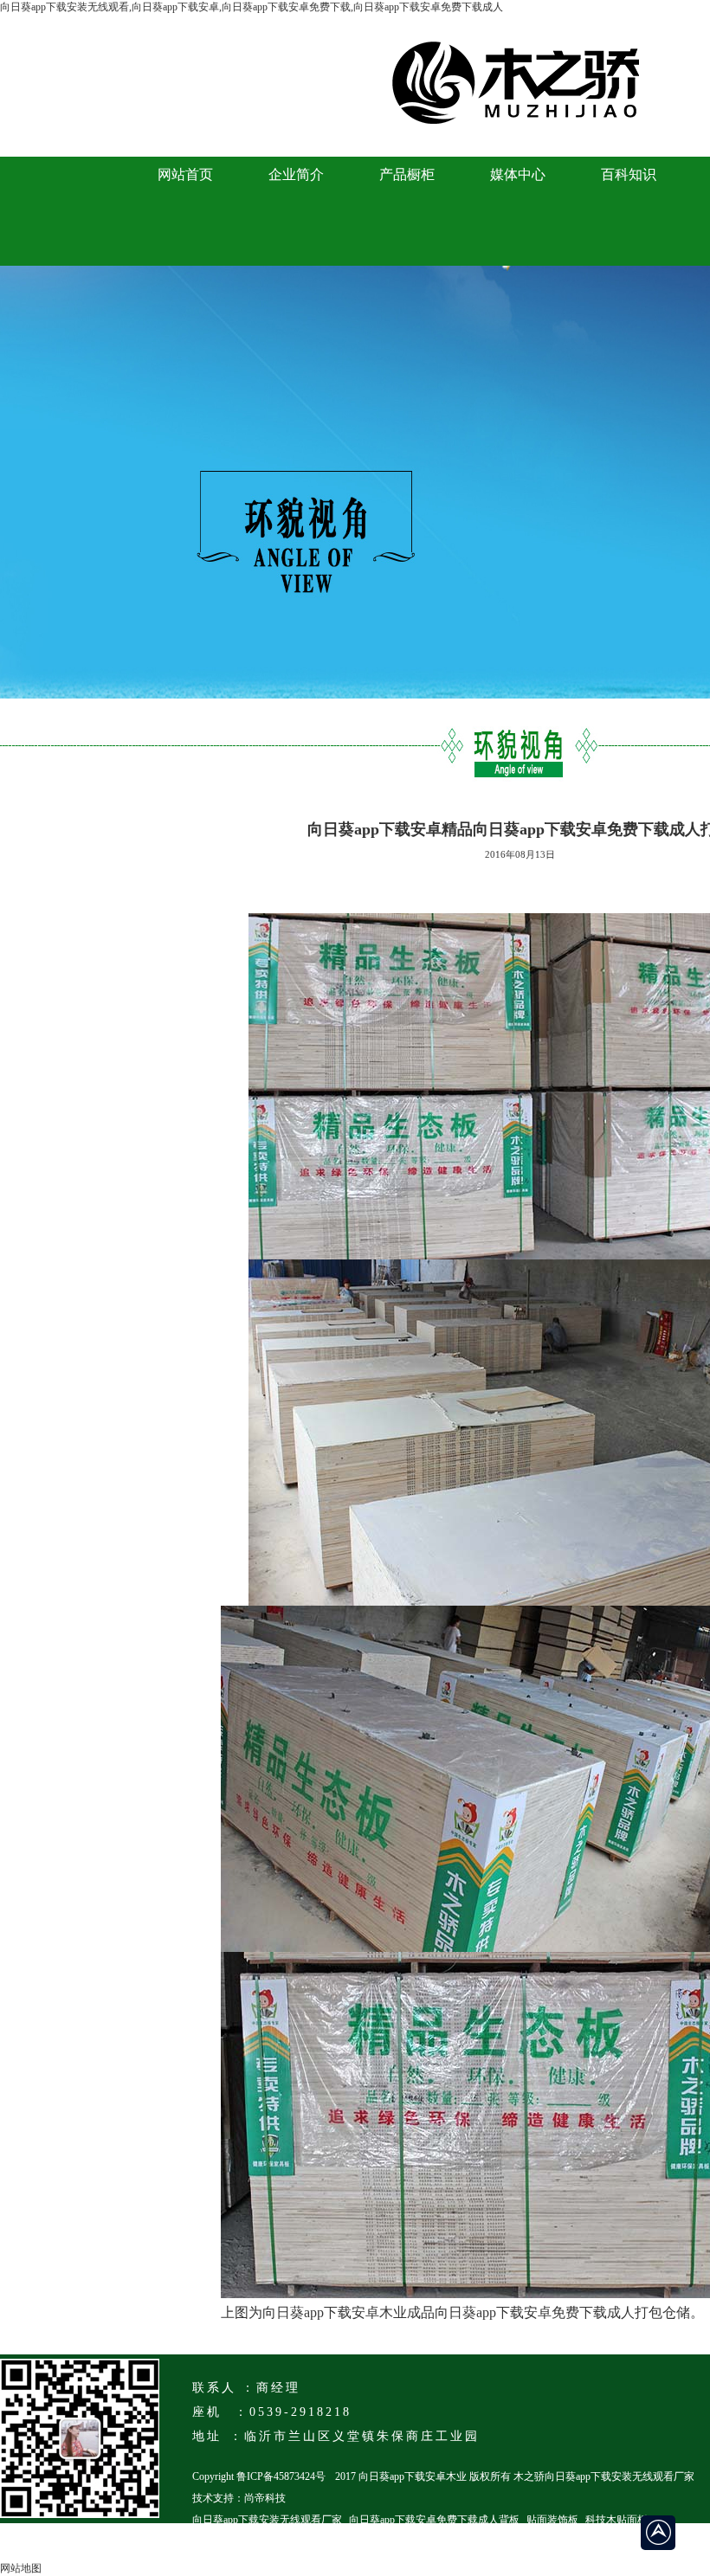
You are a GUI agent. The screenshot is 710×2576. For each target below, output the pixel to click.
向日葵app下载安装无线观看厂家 (267, 2520)
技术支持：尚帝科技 (239, 2498)
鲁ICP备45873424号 (281, 2476)
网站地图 (21, 2568)
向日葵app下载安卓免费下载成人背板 (434, 2520)
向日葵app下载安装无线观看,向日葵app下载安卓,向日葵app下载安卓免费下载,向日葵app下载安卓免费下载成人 (252, 7)
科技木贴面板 (616, 2520)
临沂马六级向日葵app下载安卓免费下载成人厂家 (303, 2541)
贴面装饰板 (552, 2520)
